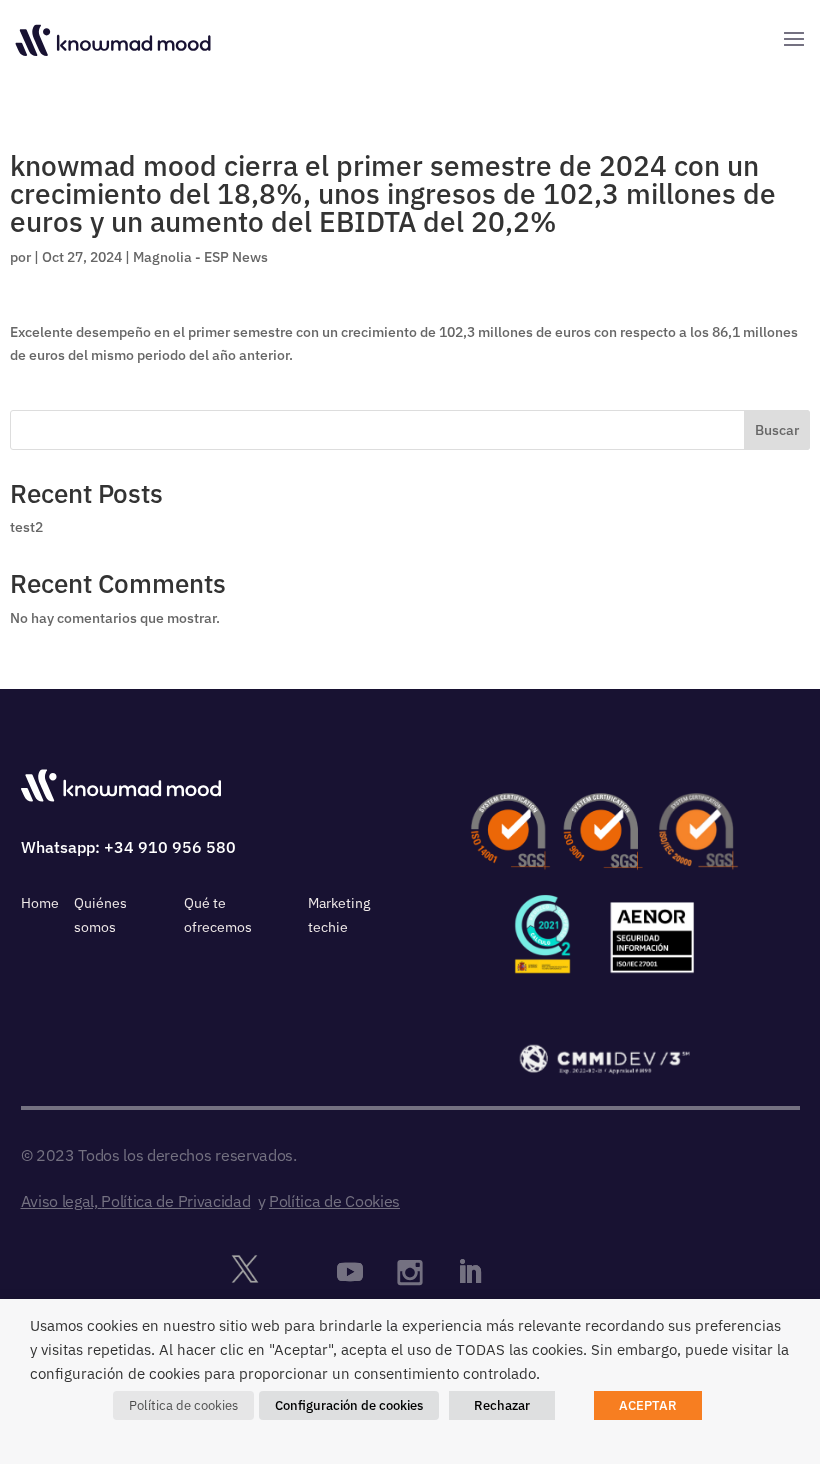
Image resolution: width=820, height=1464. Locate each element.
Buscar (777, 430)
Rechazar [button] (502, 1405)
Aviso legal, (59, 1201)
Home (40, 903)
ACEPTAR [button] (648, 1405)
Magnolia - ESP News (200, 257)
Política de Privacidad (175, 1201)
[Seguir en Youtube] (350, 1272)
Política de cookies (183, 1405)
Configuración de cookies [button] (349, 1405)
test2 (26, 527)
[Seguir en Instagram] (410, 1272)
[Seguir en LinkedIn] (470, 1272)
